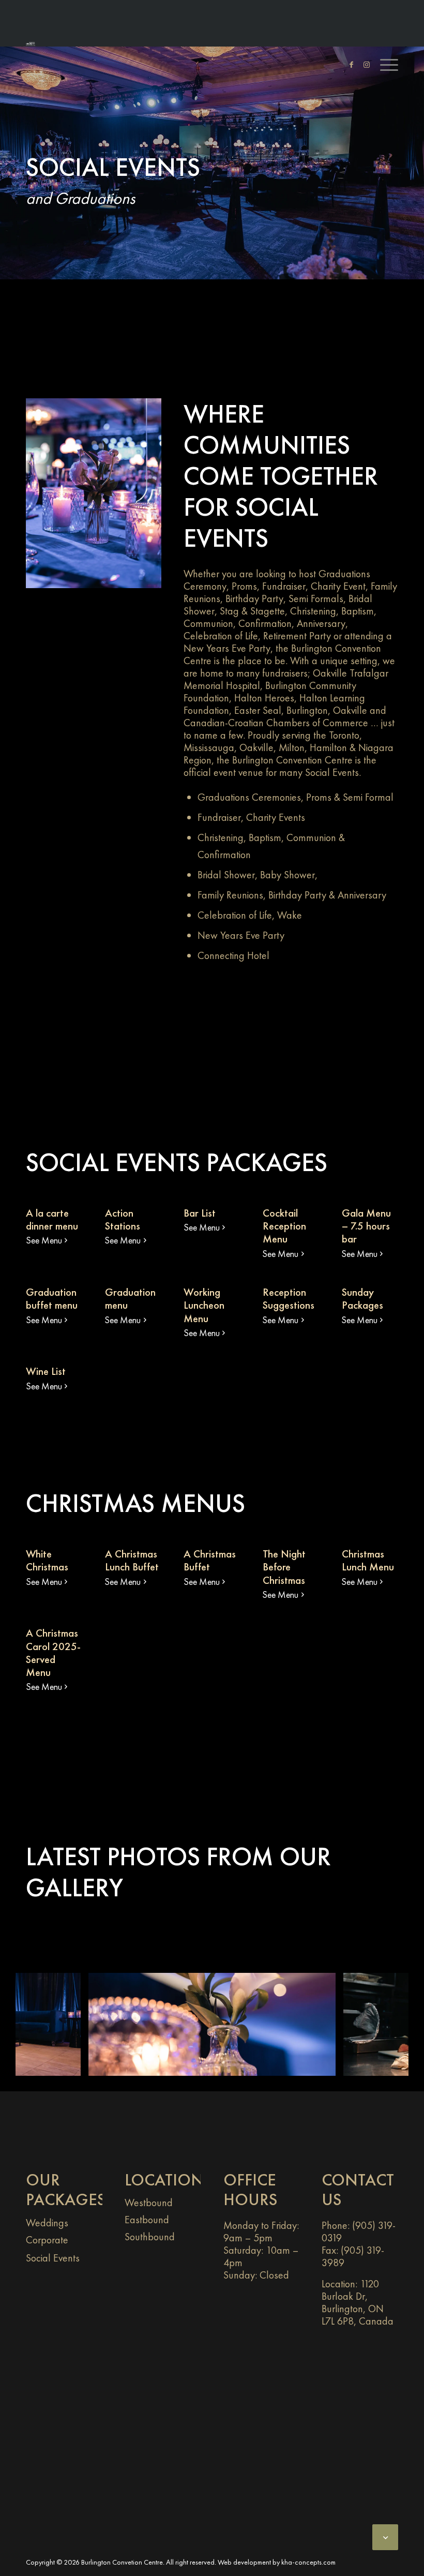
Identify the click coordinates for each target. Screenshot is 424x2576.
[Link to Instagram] (361, 65)
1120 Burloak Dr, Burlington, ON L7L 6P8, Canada (358, 2302)
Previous (39, 2006)
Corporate (47, 2240)
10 (249, 2065)
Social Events (53, 2258)
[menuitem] (384, 65)
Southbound (150, 2237)
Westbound (149, 2203)
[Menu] (384, 65)
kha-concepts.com (308, 2562)
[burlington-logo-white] (31, 44)
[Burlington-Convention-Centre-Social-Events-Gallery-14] (324, 2064)
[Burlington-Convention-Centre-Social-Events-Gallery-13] (69, 2064)
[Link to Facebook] (346, 65)
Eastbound (147, 2220)
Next (385, 2006)
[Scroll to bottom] (385, 2537)
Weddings (47, 2223)
